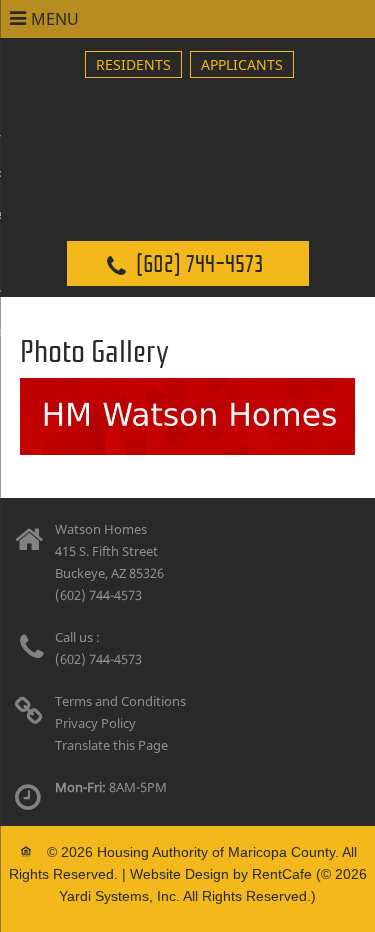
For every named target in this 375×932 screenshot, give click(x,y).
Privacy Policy (95, 723)
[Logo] (188, 135)
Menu (55, 19)
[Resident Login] (133, 64)
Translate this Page (111, 745)
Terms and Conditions (120, 701)
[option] (187, 416)
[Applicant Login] (242, 64)
